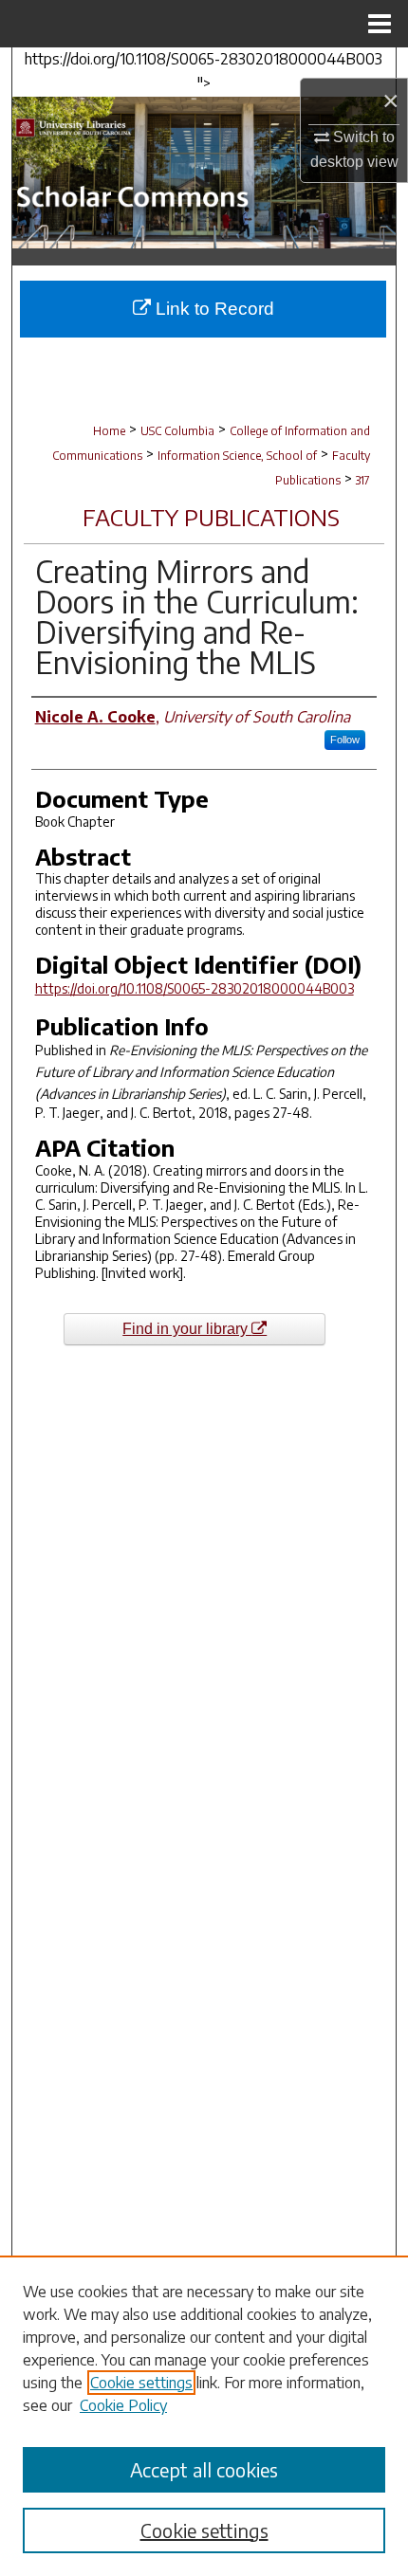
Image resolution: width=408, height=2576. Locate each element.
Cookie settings (141, 2383)
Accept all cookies (204, 2469)
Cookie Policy (123, 2405)
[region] (204, 2416)
